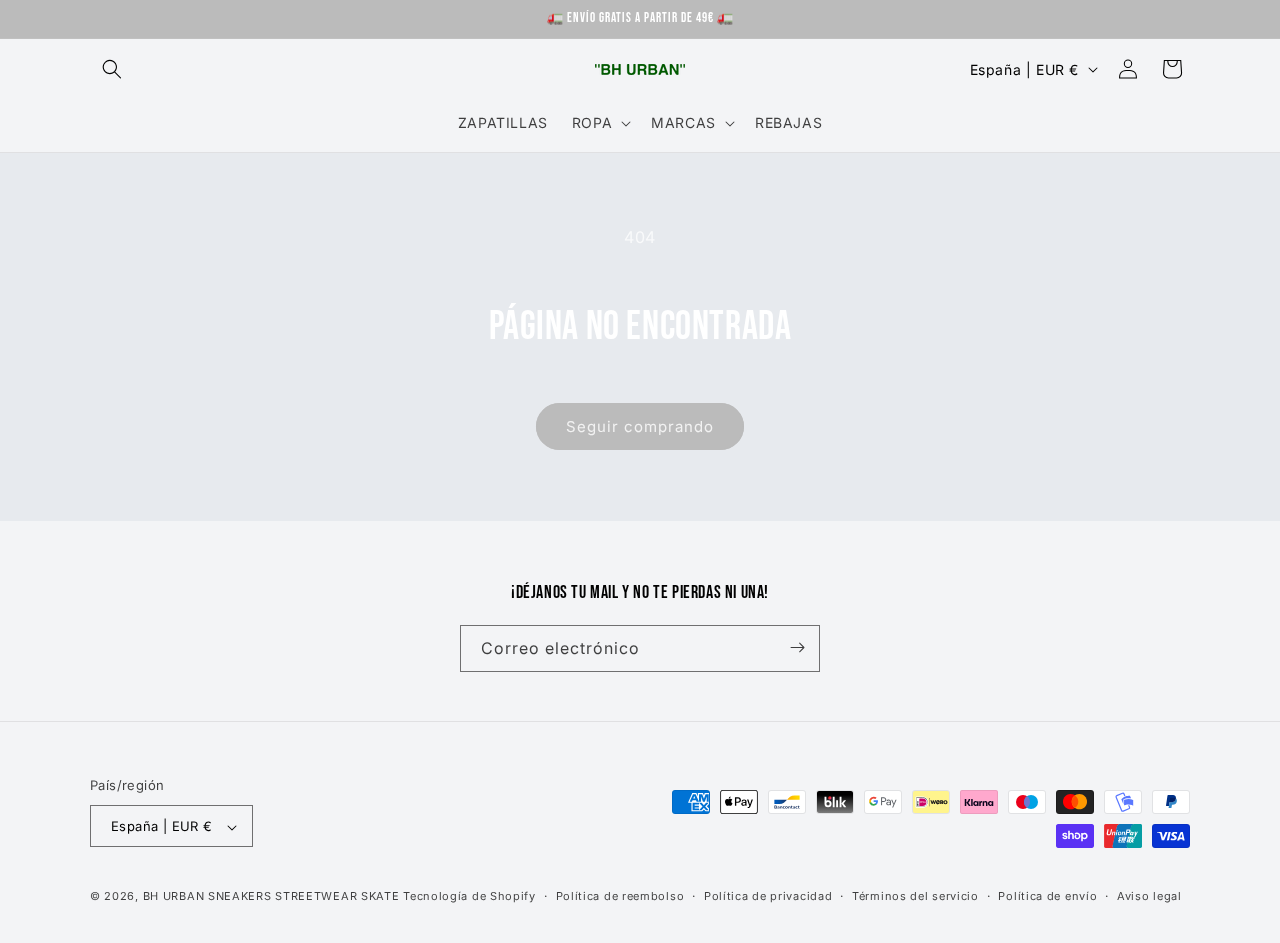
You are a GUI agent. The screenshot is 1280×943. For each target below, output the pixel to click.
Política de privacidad (768, 896)
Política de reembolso (620, 896)
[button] (112, 69)
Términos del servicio (915, 896)
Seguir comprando (640, 426)
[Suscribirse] (797, 647)
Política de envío (1047, 896)
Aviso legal (1149, 896)
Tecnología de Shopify (469, 897)
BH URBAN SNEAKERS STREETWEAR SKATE (273, 897)
